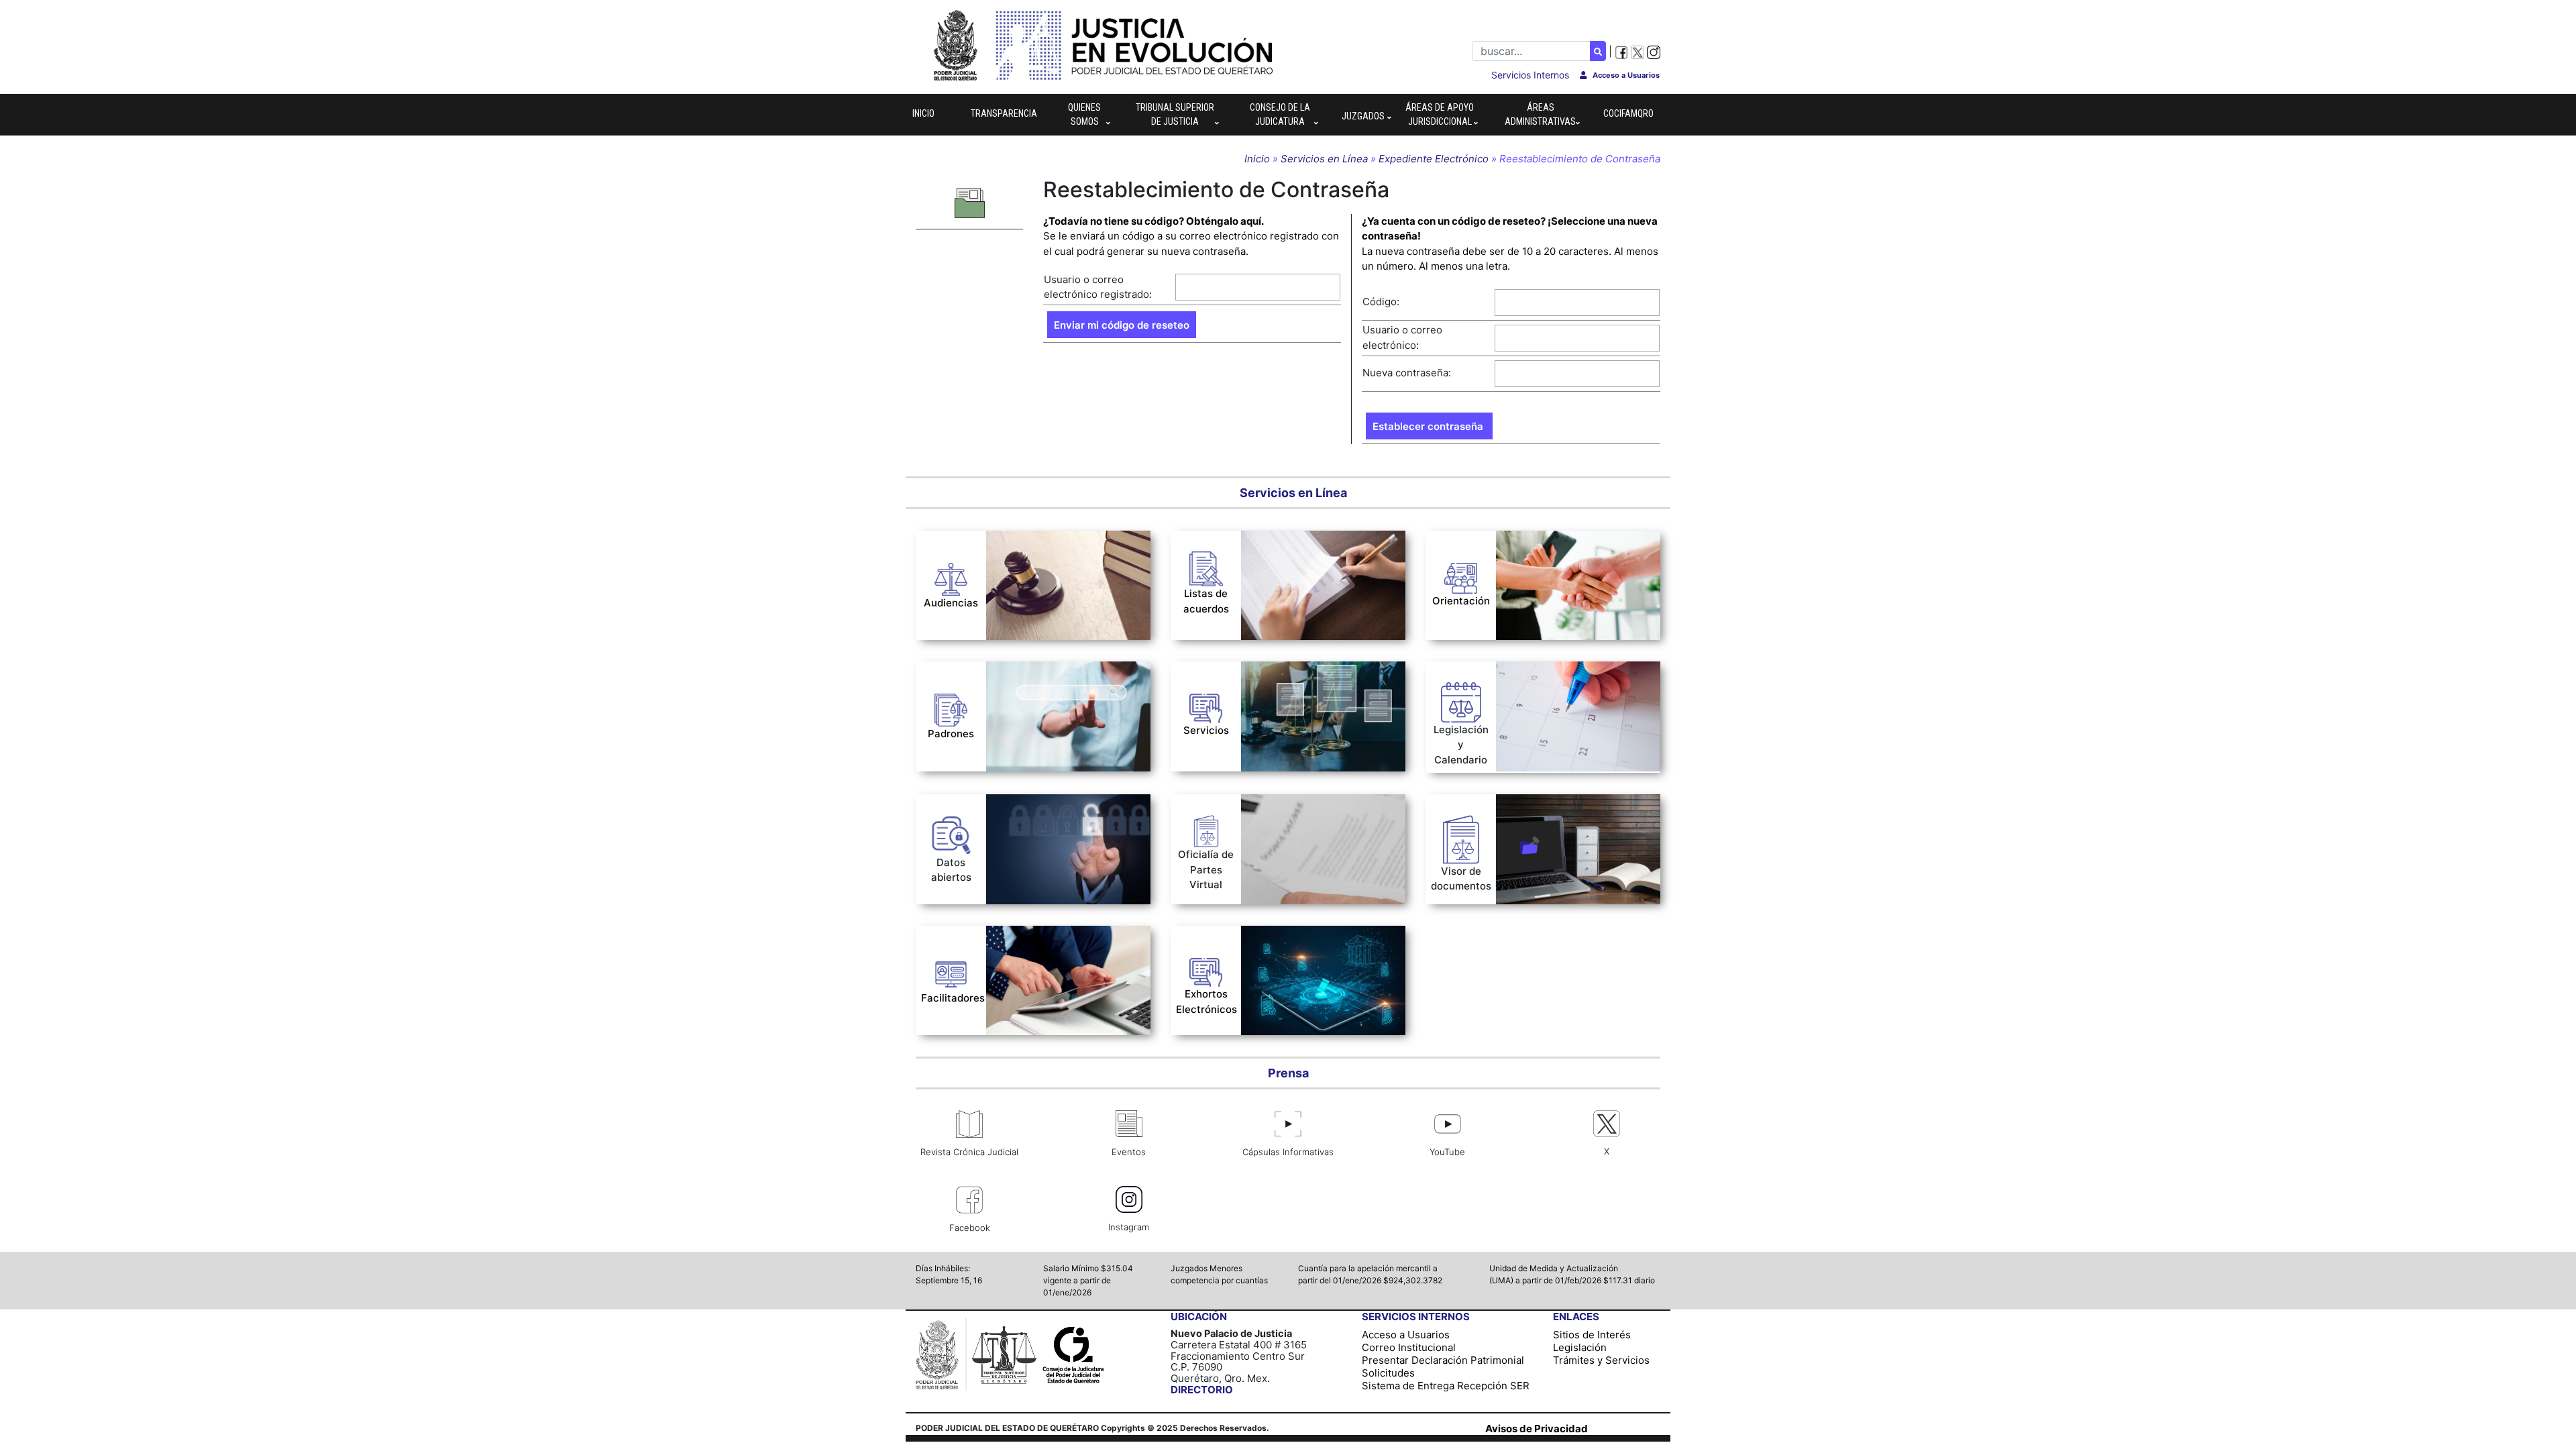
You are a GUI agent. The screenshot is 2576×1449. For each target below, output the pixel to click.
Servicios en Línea (1326, 159)
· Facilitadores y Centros (1046, 747)
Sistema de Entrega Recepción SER (1446, 1386)
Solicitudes (1388, 1373)
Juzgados (1363, 116)
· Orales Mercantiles (1035, 559)
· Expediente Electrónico (1300, 691)
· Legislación (1526, 671)
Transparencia (1004, 113)
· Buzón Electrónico (1288, 671)
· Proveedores (1020, 728)
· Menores (1272, 583)
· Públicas (1271, 613)
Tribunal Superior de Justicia (1175, 114)
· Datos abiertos (1025, 804)
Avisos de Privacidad (1537, 1429)
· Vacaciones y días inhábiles (1566, 691)
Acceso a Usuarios (1406, 1335)
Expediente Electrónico (1434, 159)
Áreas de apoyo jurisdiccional (1440, 114)
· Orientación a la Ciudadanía (1566, 540)
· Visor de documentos (1550, 804)
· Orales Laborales (1030, 540)
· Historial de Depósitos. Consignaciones (1299, 714)
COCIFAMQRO (1628, 113)
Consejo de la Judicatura (1280, 114)
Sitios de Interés (1592, 1335)
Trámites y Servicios (1601, 1360)
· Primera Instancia (1293, 553)
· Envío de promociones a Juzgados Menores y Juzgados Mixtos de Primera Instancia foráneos (1316, 824)
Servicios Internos (1530, 75)
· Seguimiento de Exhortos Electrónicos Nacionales (1304, 941)
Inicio (923, 113)
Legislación (1580, 1347)
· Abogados (1013, 671)
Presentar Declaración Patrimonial (1443, 1360)
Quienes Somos (1084, 114)
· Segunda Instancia (1296, 568)
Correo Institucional (1409, 1347)
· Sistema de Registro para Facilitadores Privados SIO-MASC (1053, 948)
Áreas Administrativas (1540, 114)
